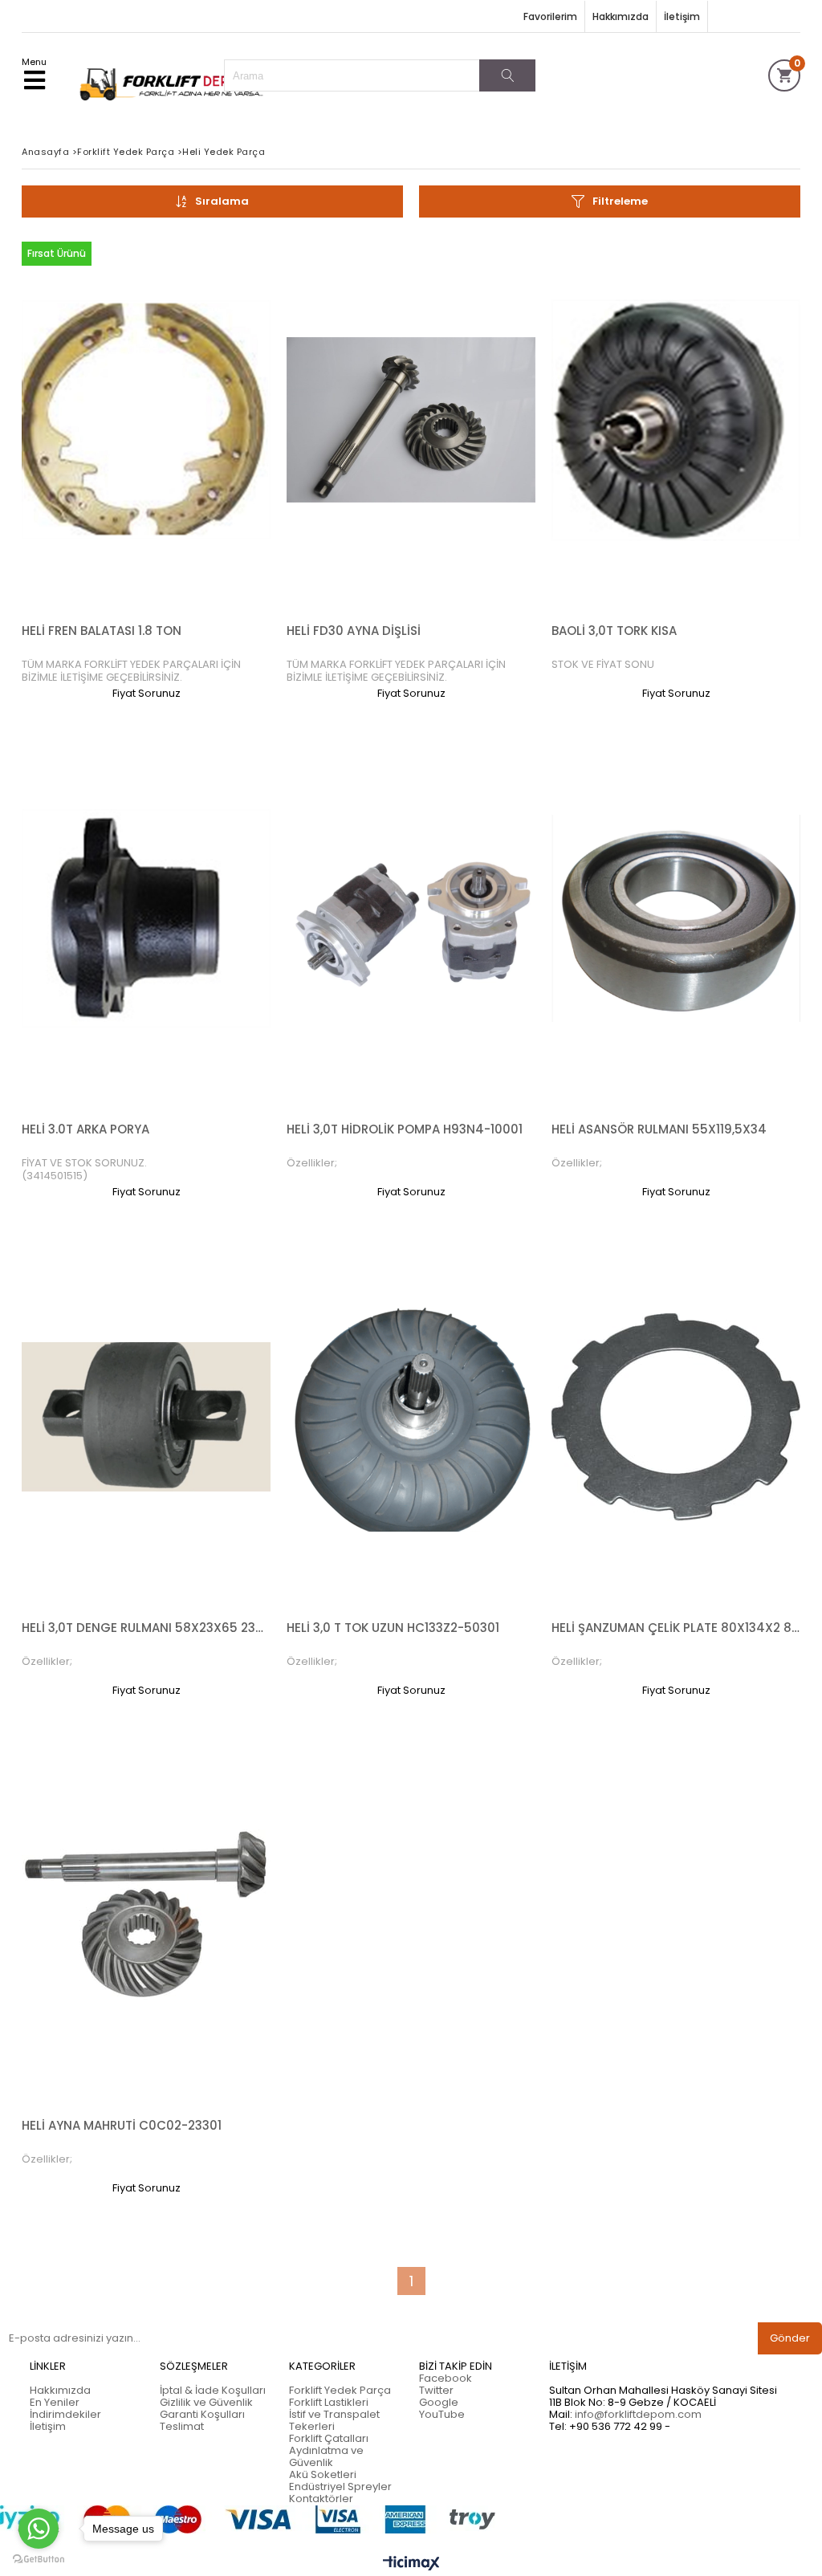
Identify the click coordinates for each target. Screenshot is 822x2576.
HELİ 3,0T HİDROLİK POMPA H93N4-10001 (405, 1129)
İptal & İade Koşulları (213, 2390)
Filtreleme (620, 201)
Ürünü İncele (207, 467)
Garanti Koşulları (202, 2414)
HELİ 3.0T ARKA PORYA (85, 1129)
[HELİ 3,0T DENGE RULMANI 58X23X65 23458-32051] (146, 1417)
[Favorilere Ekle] (146, 467)
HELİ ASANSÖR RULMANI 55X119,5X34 (659, 1129)
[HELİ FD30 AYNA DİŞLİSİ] (411, 420)
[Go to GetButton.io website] (39, 2560)
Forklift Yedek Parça (340, 2390)
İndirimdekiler (65, 2414)
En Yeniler (55, 2402)
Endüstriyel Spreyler (340, 2486)
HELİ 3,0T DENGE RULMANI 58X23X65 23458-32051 (146, 1628)
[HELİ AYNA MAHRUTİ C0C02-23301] (146, 1915)
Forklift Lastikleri (329, 2402)
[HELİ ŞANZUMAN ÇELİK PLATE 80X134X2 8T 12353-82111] (676, 1417)
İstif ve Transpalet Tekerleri (334, 2420)
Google (439, 2402)
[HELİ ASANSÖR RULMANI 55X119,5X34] (676, 919)
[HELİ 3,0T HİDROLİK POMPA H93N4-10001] (411, 919)
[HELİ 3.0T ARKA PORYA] (146, 919)
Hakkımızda (621, 16)
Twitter (436, 2390)
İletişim (682, 16)
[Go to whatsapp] (39, 2529)
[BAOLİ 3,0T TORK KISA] (676, 420)
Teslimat (182, 2426)
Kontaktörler (321, 2499)
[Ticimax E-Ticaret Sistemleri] (411, 2564)
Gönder (790, 2338)
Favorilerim (550, 16)
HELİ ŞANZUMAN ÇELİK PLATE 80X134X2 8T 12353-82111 (676, 1628)
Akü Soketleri (323, 2474)
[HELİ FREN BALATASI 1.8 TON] (146, 420)
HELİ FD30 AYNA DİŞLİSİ (354, 631)
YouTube (442, 2414)
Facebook (446, 2378)
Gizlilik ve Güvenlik (206, 2402)
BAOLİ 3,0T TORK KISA (614, 631)
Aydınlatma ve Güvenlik (326, 2456)
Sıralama (222, 201)
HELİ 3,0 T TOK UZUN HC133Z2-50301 (393, 1628)
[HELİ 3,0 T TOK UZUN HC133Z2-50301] (411, 1417)
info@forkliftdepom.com (638, 2414)
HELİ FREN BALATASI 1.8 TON (102, 631)
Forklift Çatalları (329, 2438)
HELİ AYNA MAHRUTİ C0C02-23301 (122, 2125)
